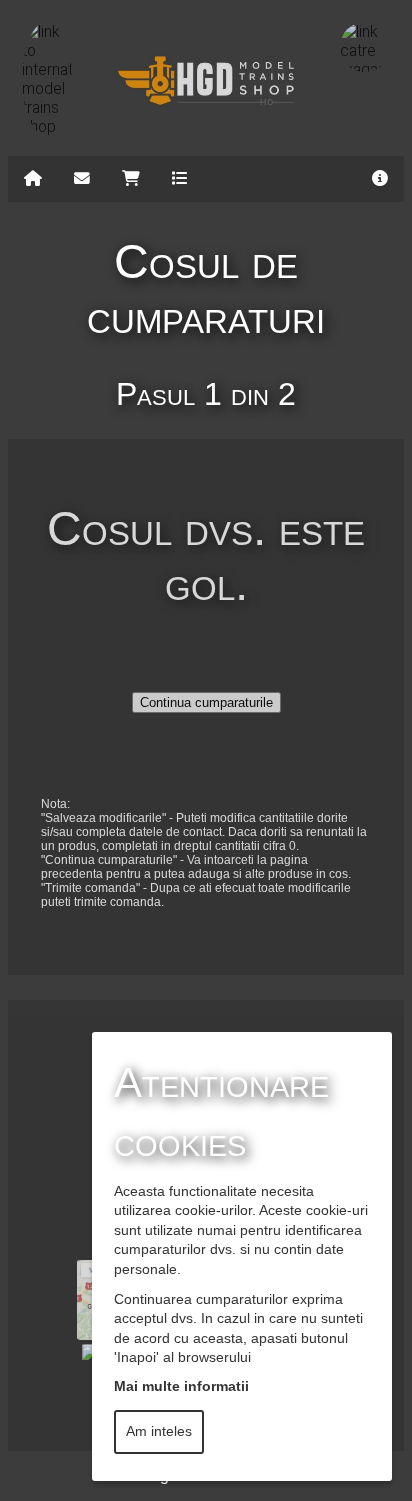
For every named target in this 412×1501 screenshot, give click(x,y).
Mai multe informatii (181, 1386)
